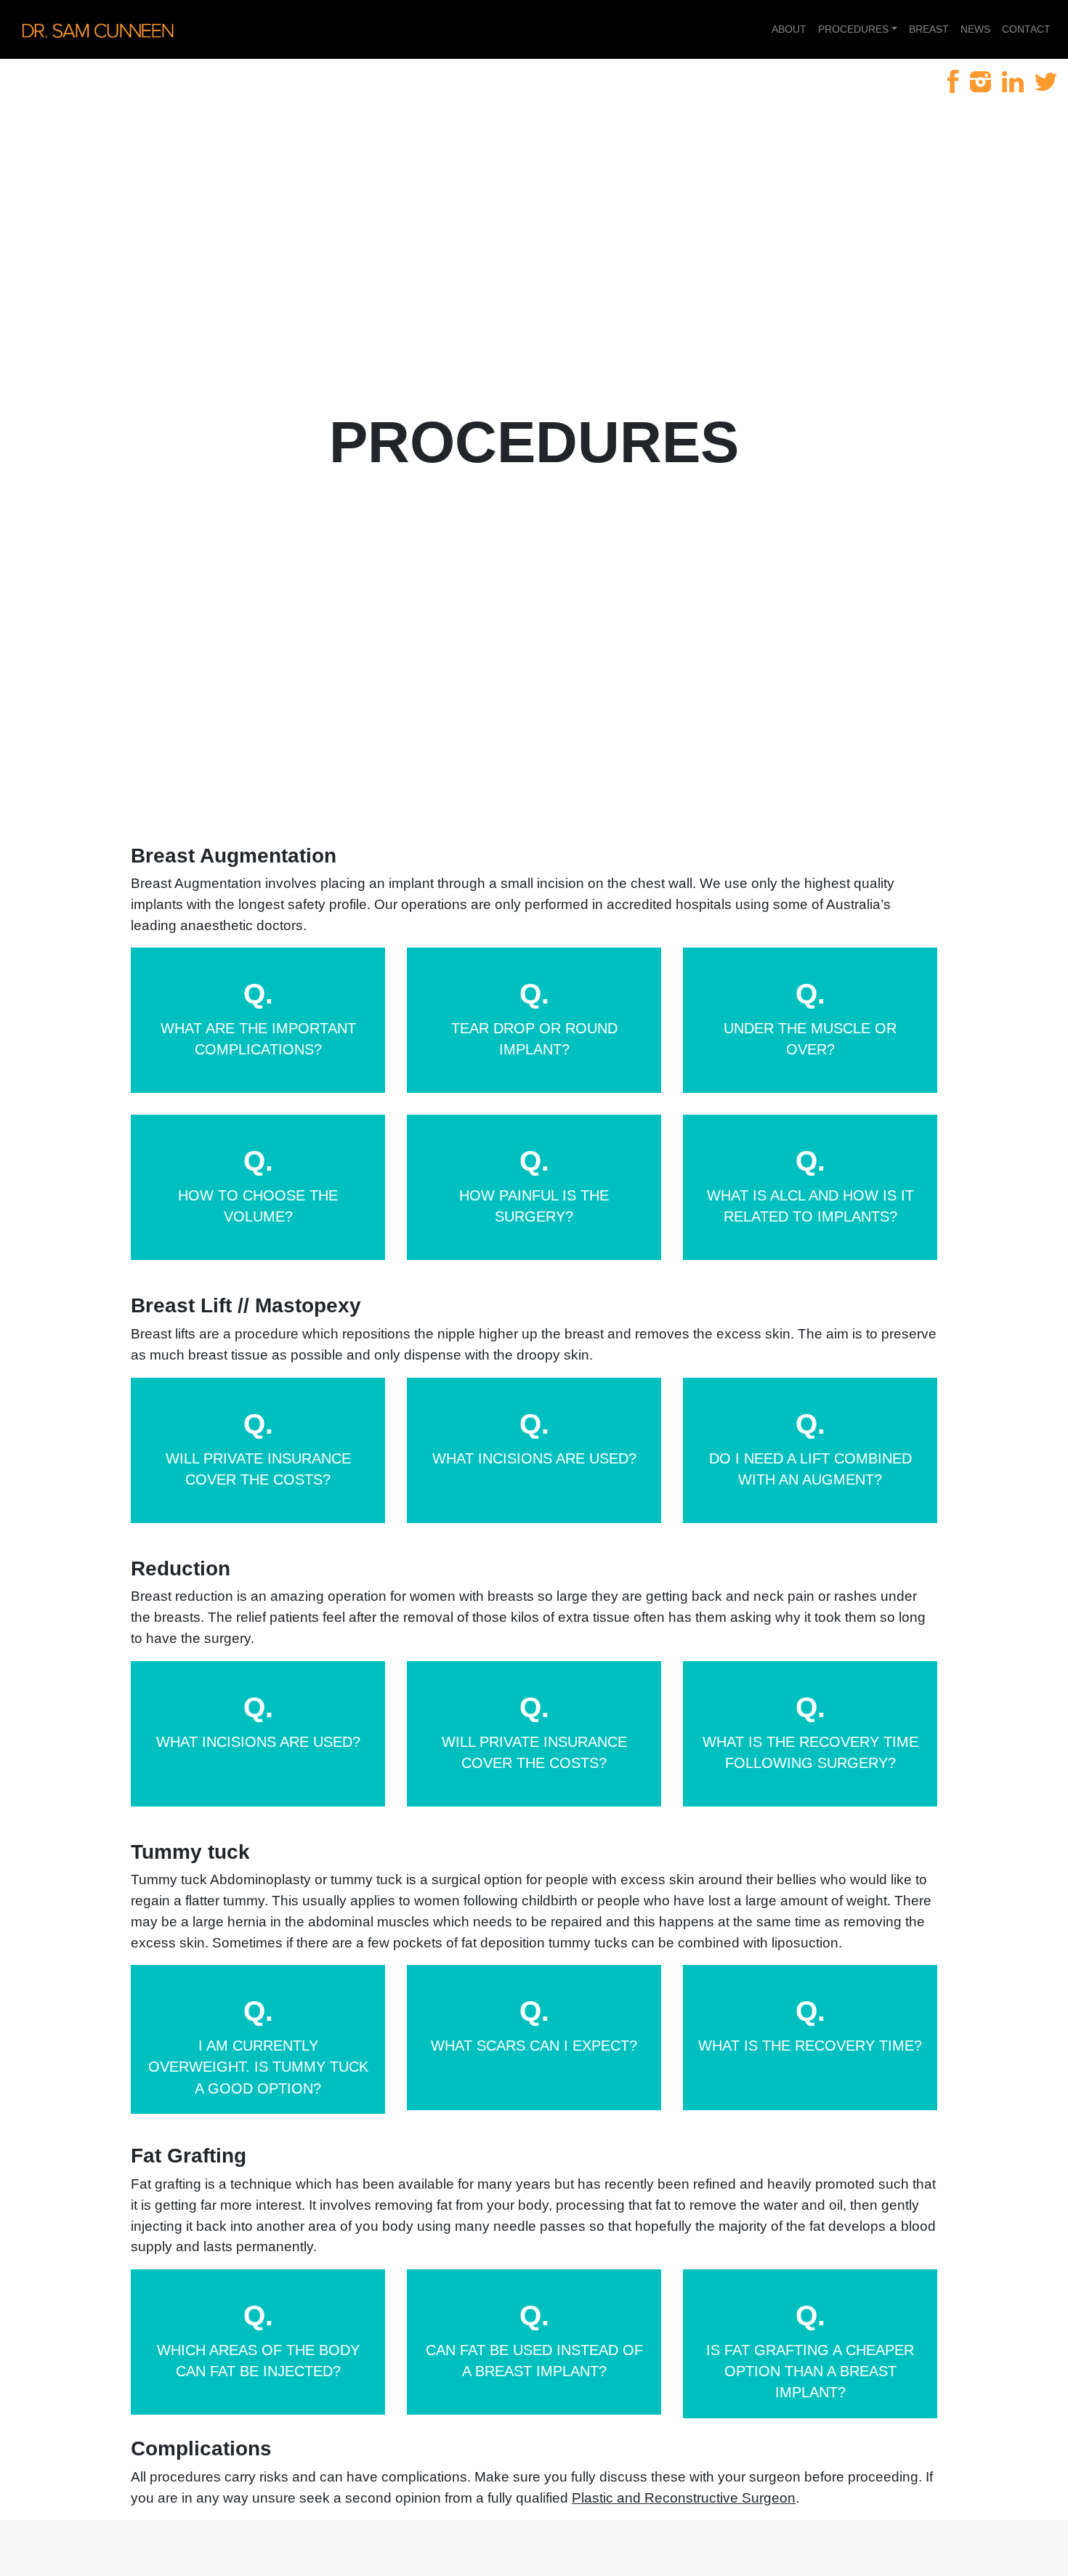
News (975, 29)
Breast (929, 29)
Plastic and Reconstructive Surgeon (684, 2498)
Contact (1026, 29)
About (789, 29)
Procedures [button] (853, 29)
